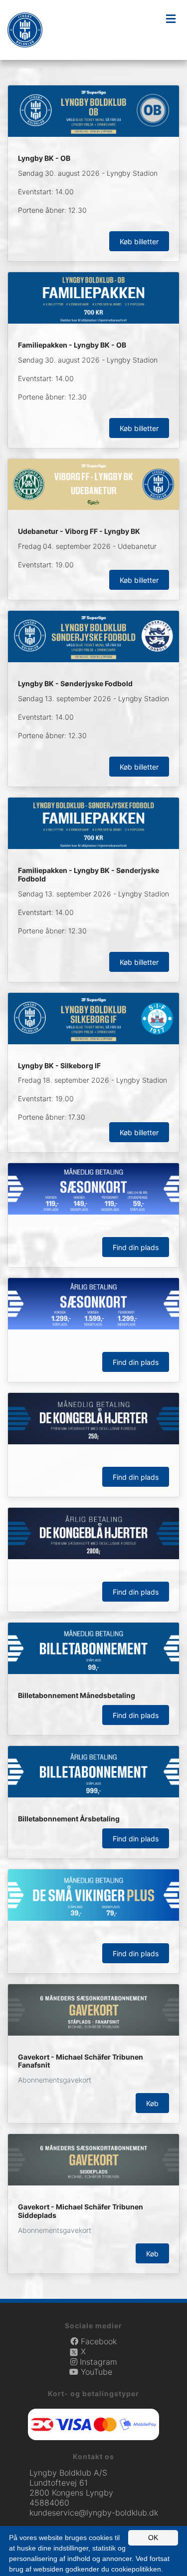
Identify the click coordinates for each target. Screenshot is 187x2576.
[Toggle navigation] (171, 19)
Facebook (97, 2341)
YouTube (95, 2372)
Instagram (97, 2362)
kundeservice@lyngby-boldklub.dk (94, 2513)
